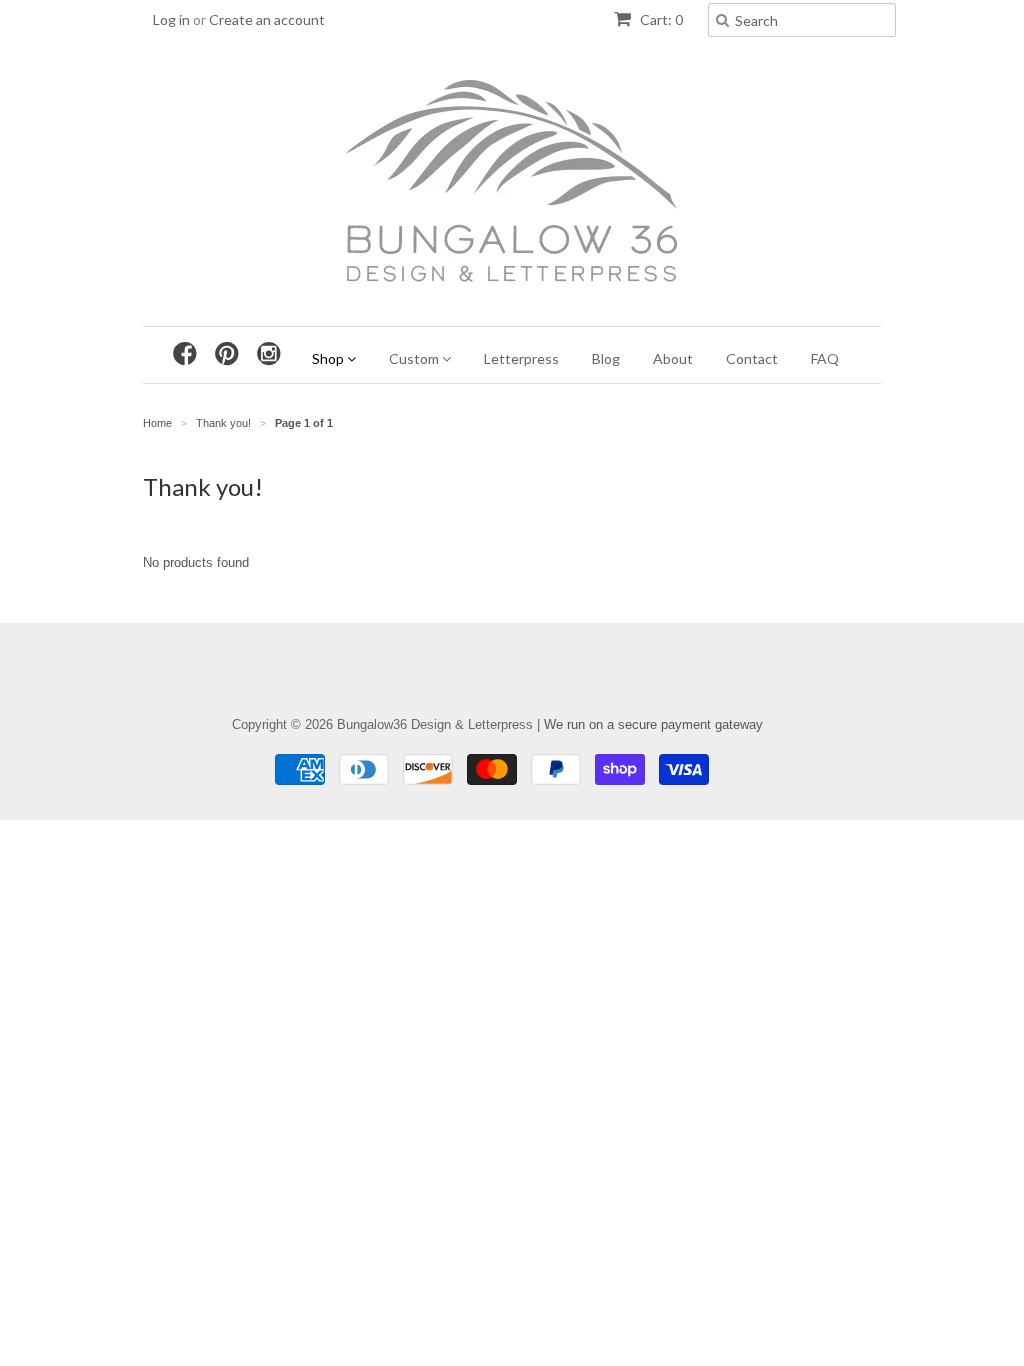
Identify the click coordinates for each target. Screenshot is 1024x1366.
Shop (329, 358)
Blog (606, 358)
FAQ (825, 358)
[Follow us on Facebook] (190, 354)
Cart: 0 (660, 19)
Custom (415, 358)
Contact (752, 358)
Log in (171, 19)
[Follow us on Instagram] (274, 354)
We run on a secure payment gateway (653, 724)
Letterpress (521, 358)
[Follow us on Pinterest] (232, 354)
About (673, 358)
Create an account (267, 19)
